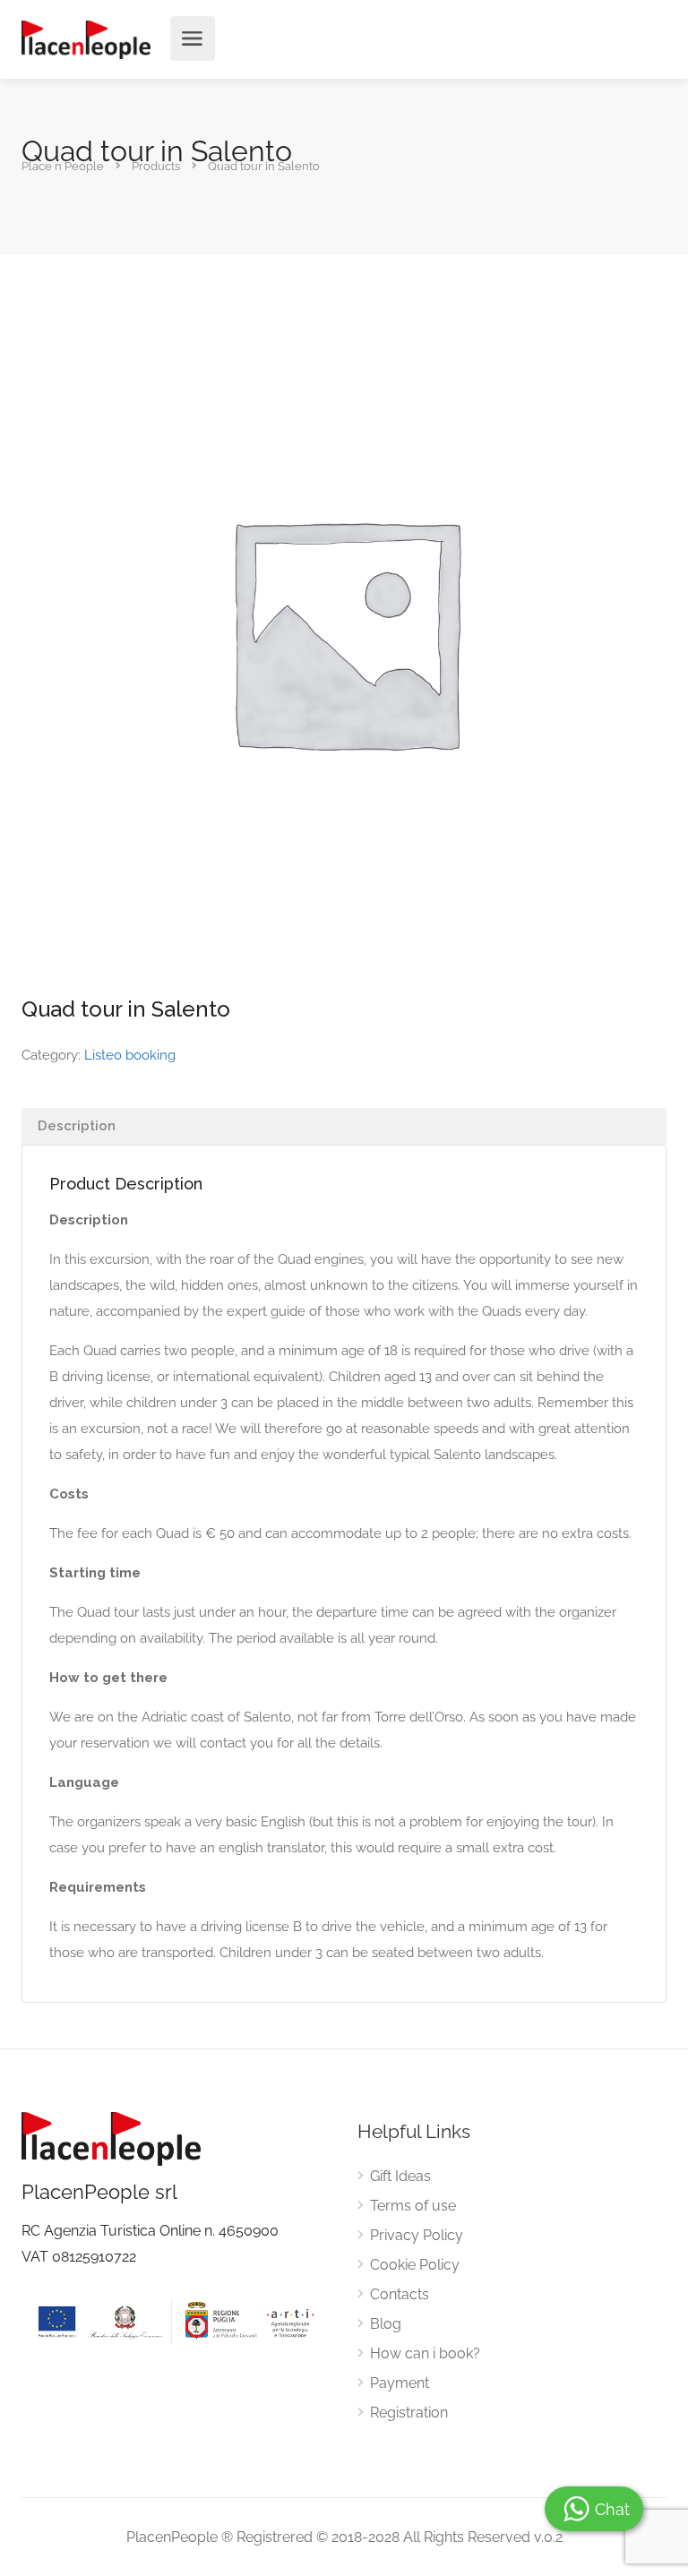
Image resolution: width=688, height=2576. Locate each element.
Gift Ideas (400, 2176)
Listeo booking (130, 1055)
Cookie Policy (415, 2265)
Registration (409, 2413)
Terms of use (413, 2206)
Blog (386, 2324)
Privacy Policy (417, 2235)
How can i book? (425, 2353)
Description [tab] (77, 1126)
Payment (400, 2383)
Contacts (400, 2294)
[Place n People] (86, 39)
